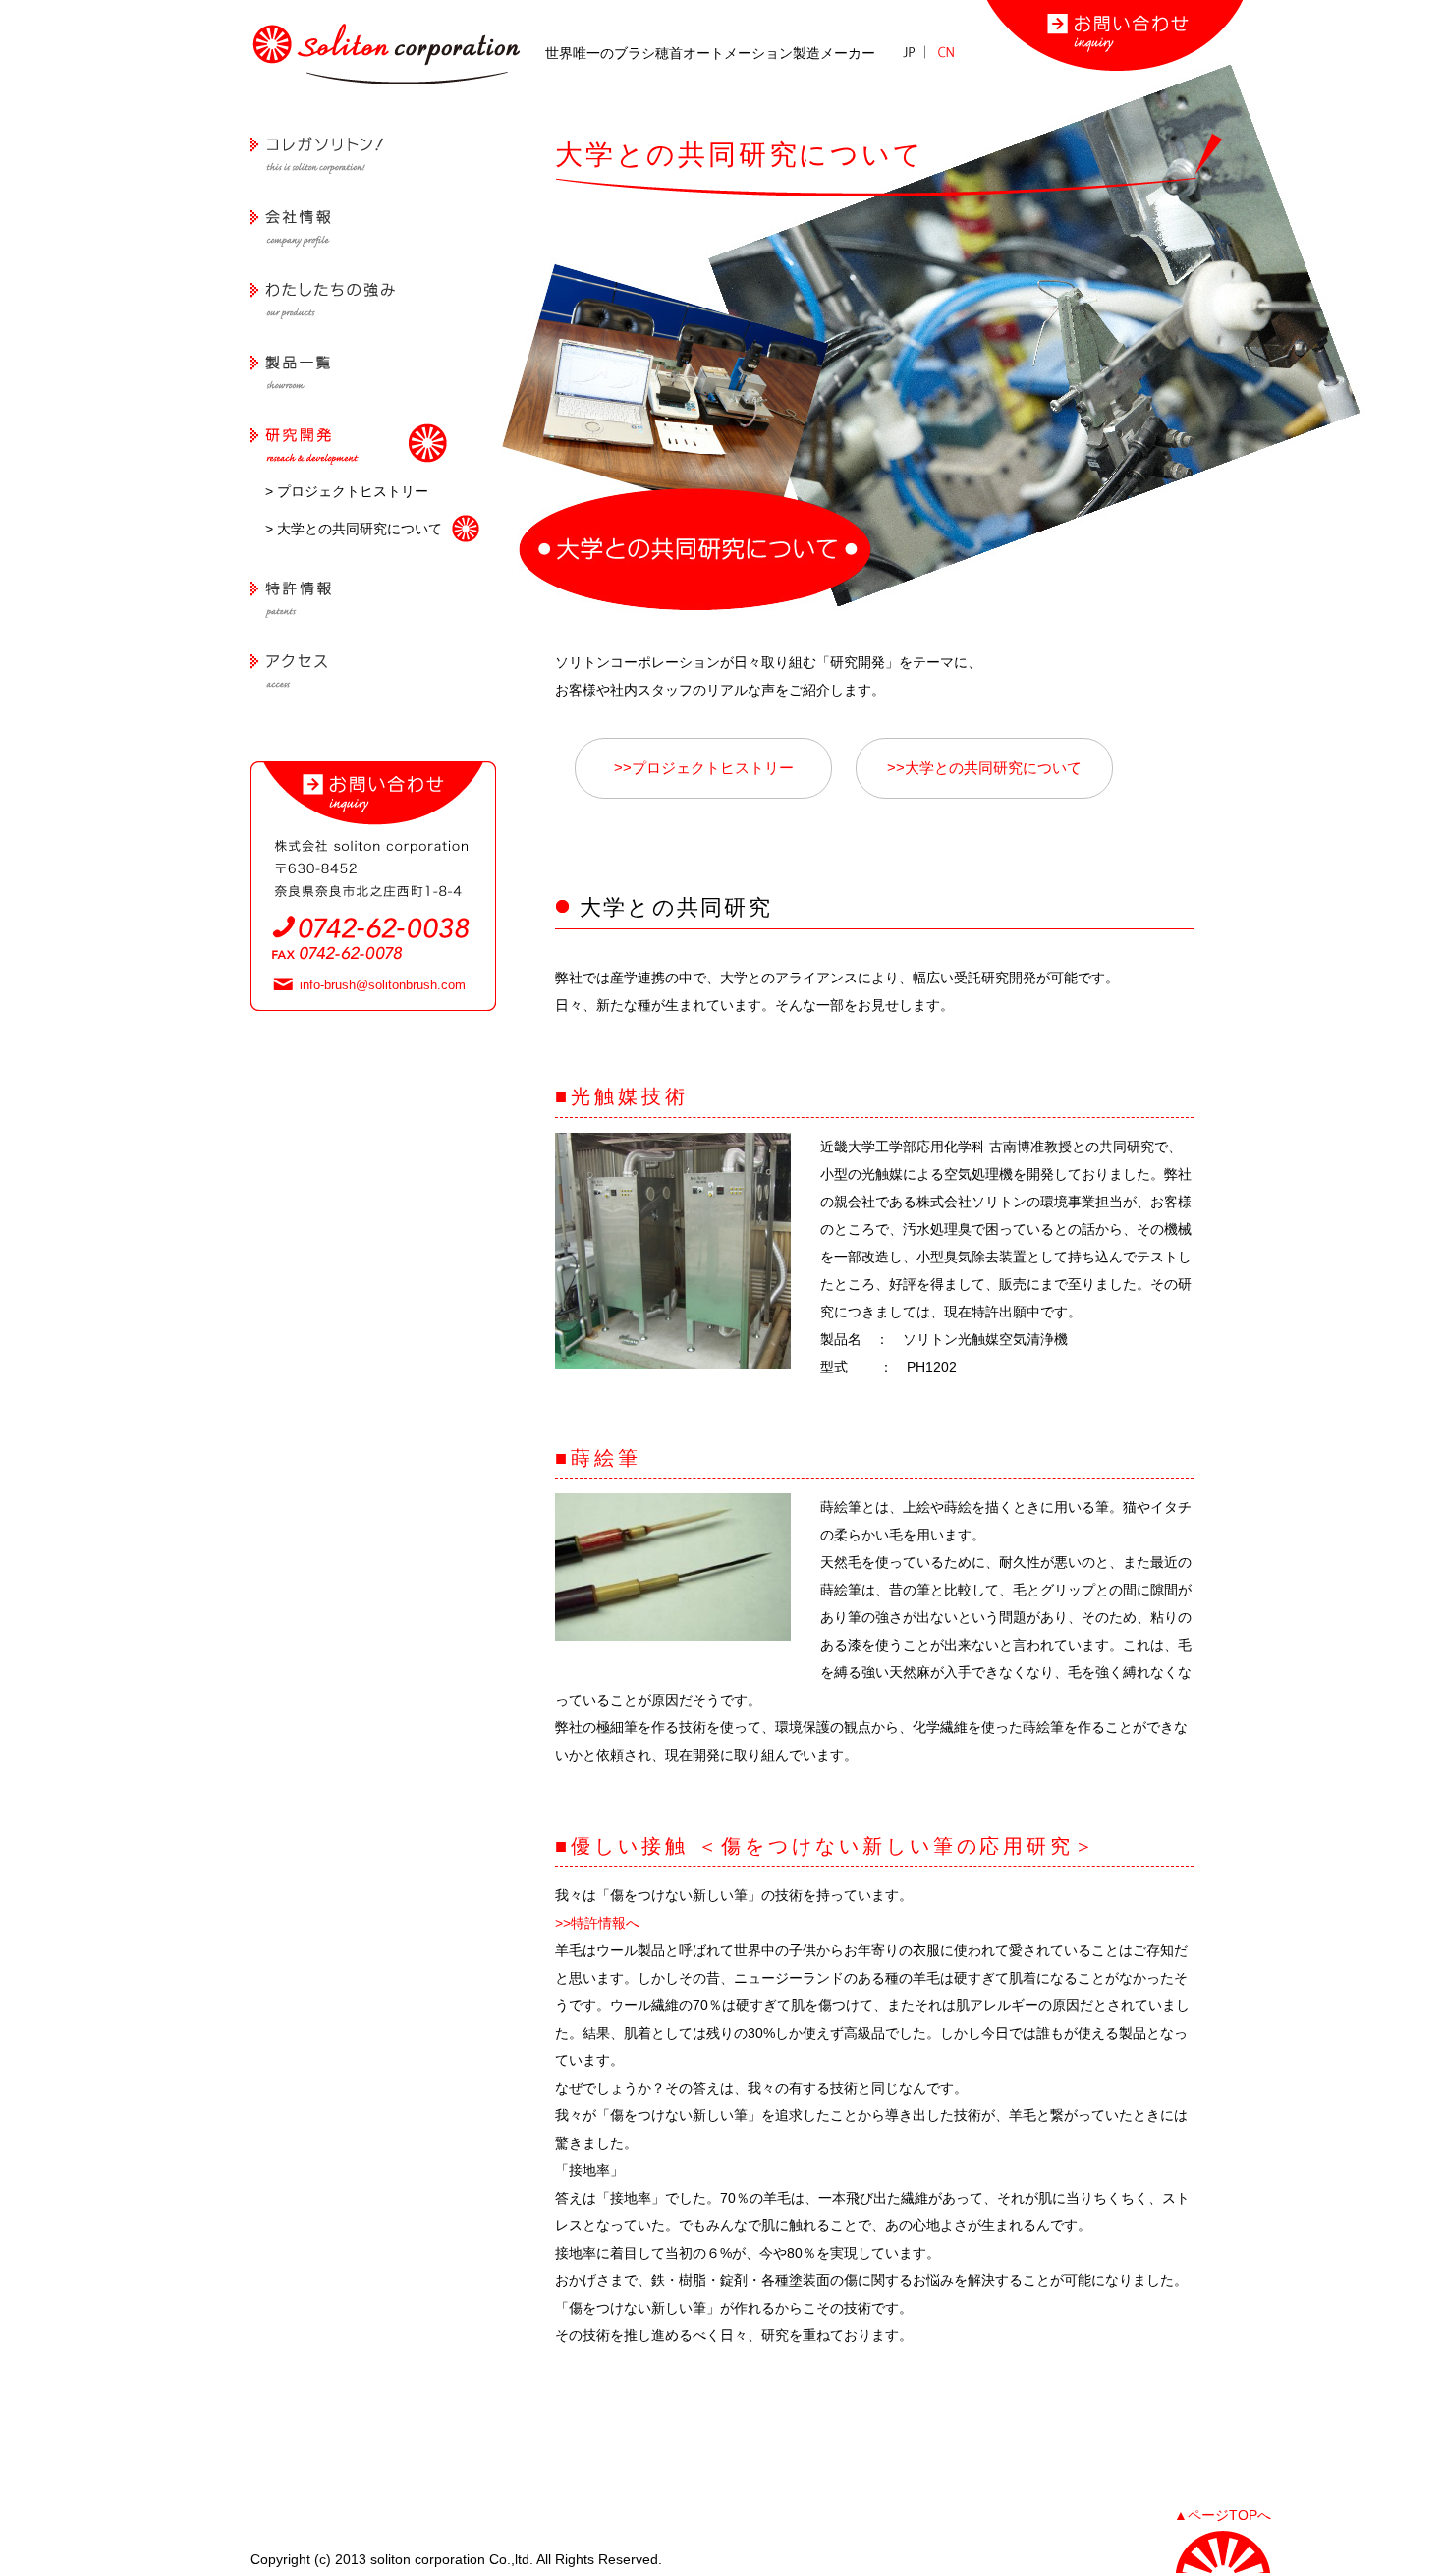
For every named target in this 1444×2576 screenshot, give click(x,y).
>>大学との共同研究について (984, 768)
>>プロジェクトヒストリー (704, 768)
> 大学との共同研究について (354, 529)
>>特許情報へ (597, 1923)
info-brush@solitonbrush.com (383, 985)
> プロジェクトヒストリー (347, 491)
